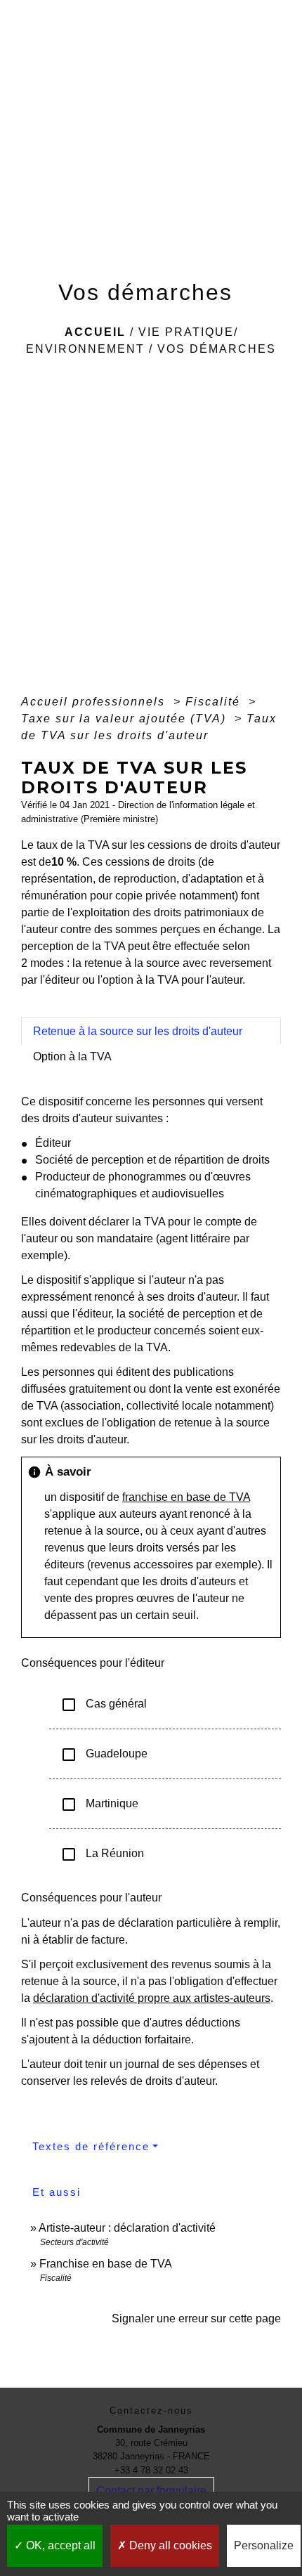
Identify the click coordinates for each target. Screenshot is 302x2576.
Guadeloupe (104, 1755)
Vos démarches (217, 349)
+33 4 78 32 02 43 (151, 2470)
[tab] (151, 1031)
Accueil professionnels (95, 702)
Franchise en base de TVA (106, 2264)
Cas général (104, 1705)
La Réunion (102, 1854)
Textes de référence (91, 2146)
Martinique (99, 1804)
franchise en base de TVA (186, 1497)
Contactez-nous (151, 2411)
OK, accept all (59, 2545)
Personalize (264, 2545)
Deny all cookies (169, 2545)
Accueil (95, 332)
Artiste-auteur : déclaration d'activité (127, 2228)
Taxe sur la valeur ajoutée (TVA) (126, 718)
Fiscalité (215, 702)
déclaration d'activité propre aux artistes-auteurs (152, 1998)
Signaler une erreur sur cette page (196, 2318)
